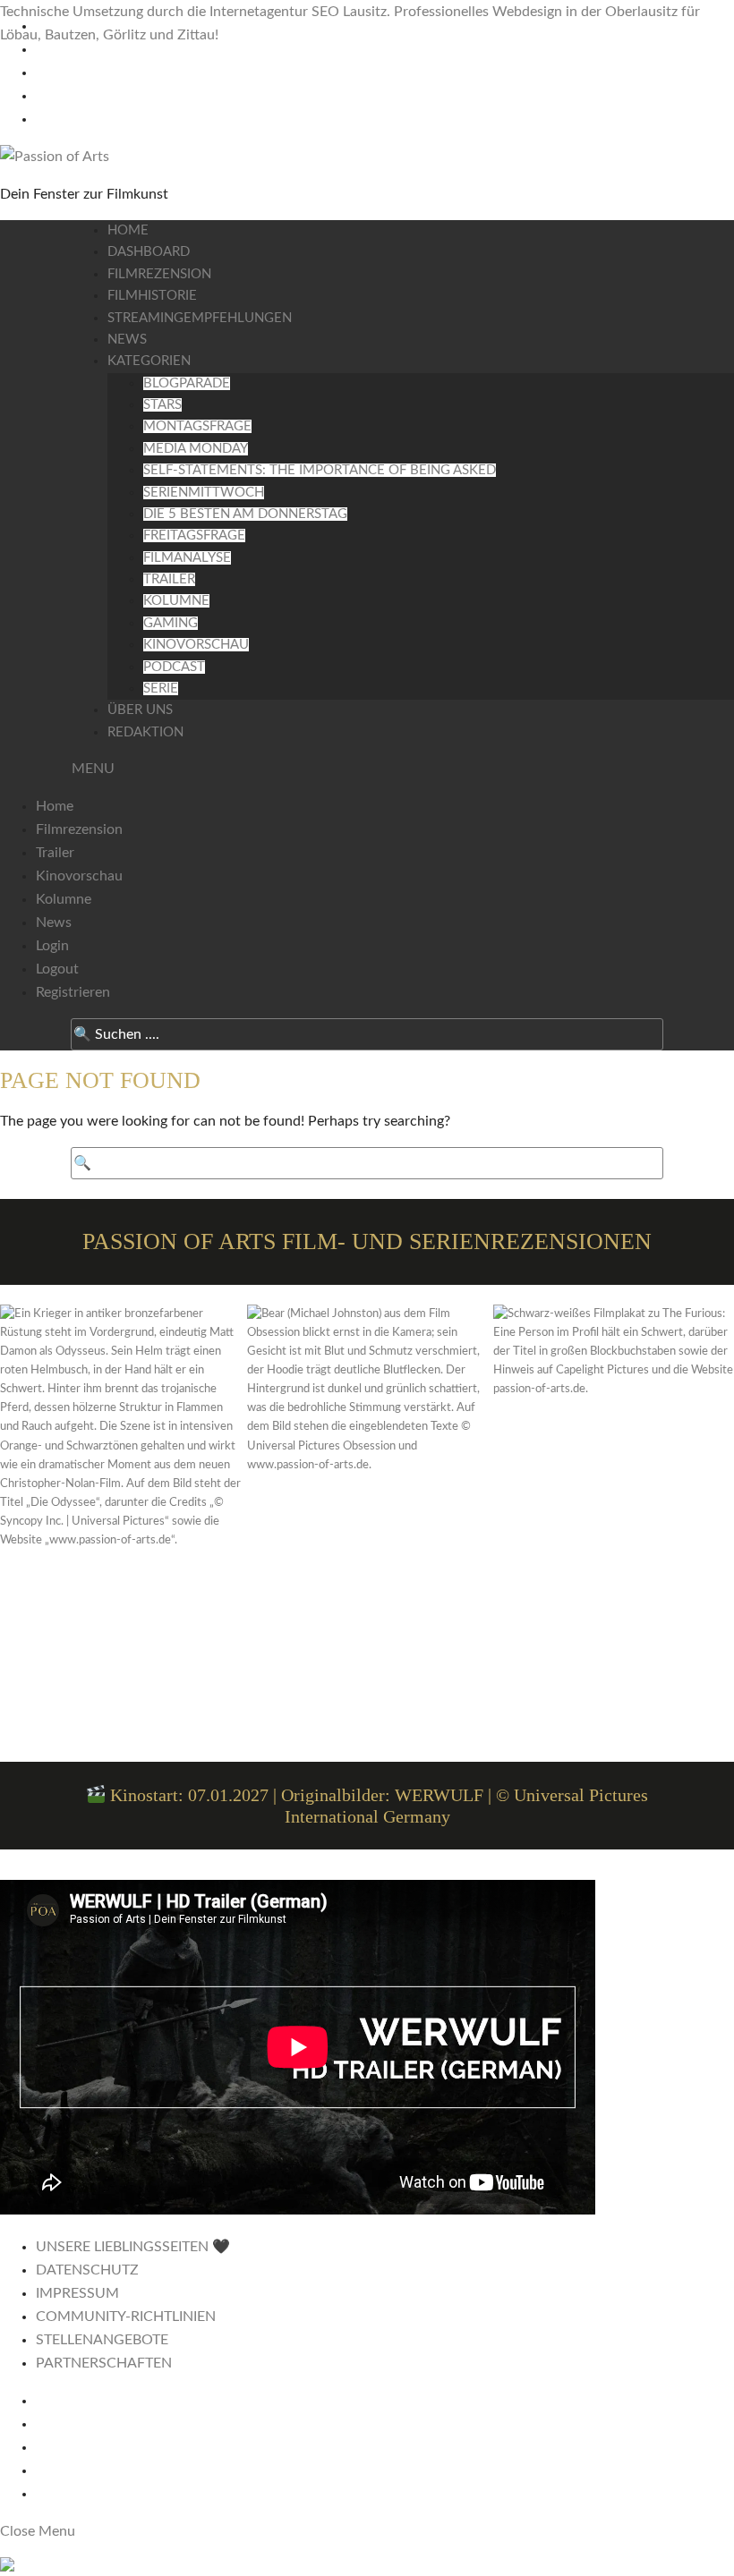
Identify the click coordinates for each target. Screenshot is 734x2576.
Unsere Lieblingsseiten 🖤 (133, 2247)
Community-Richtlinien (126, 2317)
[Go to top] (367, 2567)
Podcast (174, 667)
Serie (161, 689)
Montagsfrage (197, 426)
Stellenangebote (102, 2340)
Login (52, 946)
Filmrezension (159, 274)
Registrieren (73, 992)
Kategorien (149, 361)
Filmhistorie (152, 296)
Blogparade (187, 383)
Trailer (169, 579)
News (127, 340)
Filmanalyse (187, 558)
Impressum (77, 2293)
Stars (162, 405)
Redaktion (145, 732)
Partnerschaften (104, 2363)
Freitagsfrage (194, 536)
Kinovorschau (196, 645)
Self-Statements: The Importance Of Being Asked (320, 470)
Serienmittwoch (204, 493)
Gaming (171, 623)
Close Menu (38, 2531)
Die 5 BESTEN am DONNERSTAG (245, 514)
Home (128, 230)
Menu (93, 769)
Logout (57, 969)
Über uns (140, 710)
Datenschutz (87, 2270)
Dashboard (149, 252)
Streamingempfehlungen (200, 318)
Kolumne (176, 601)
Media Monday (196, 449)
